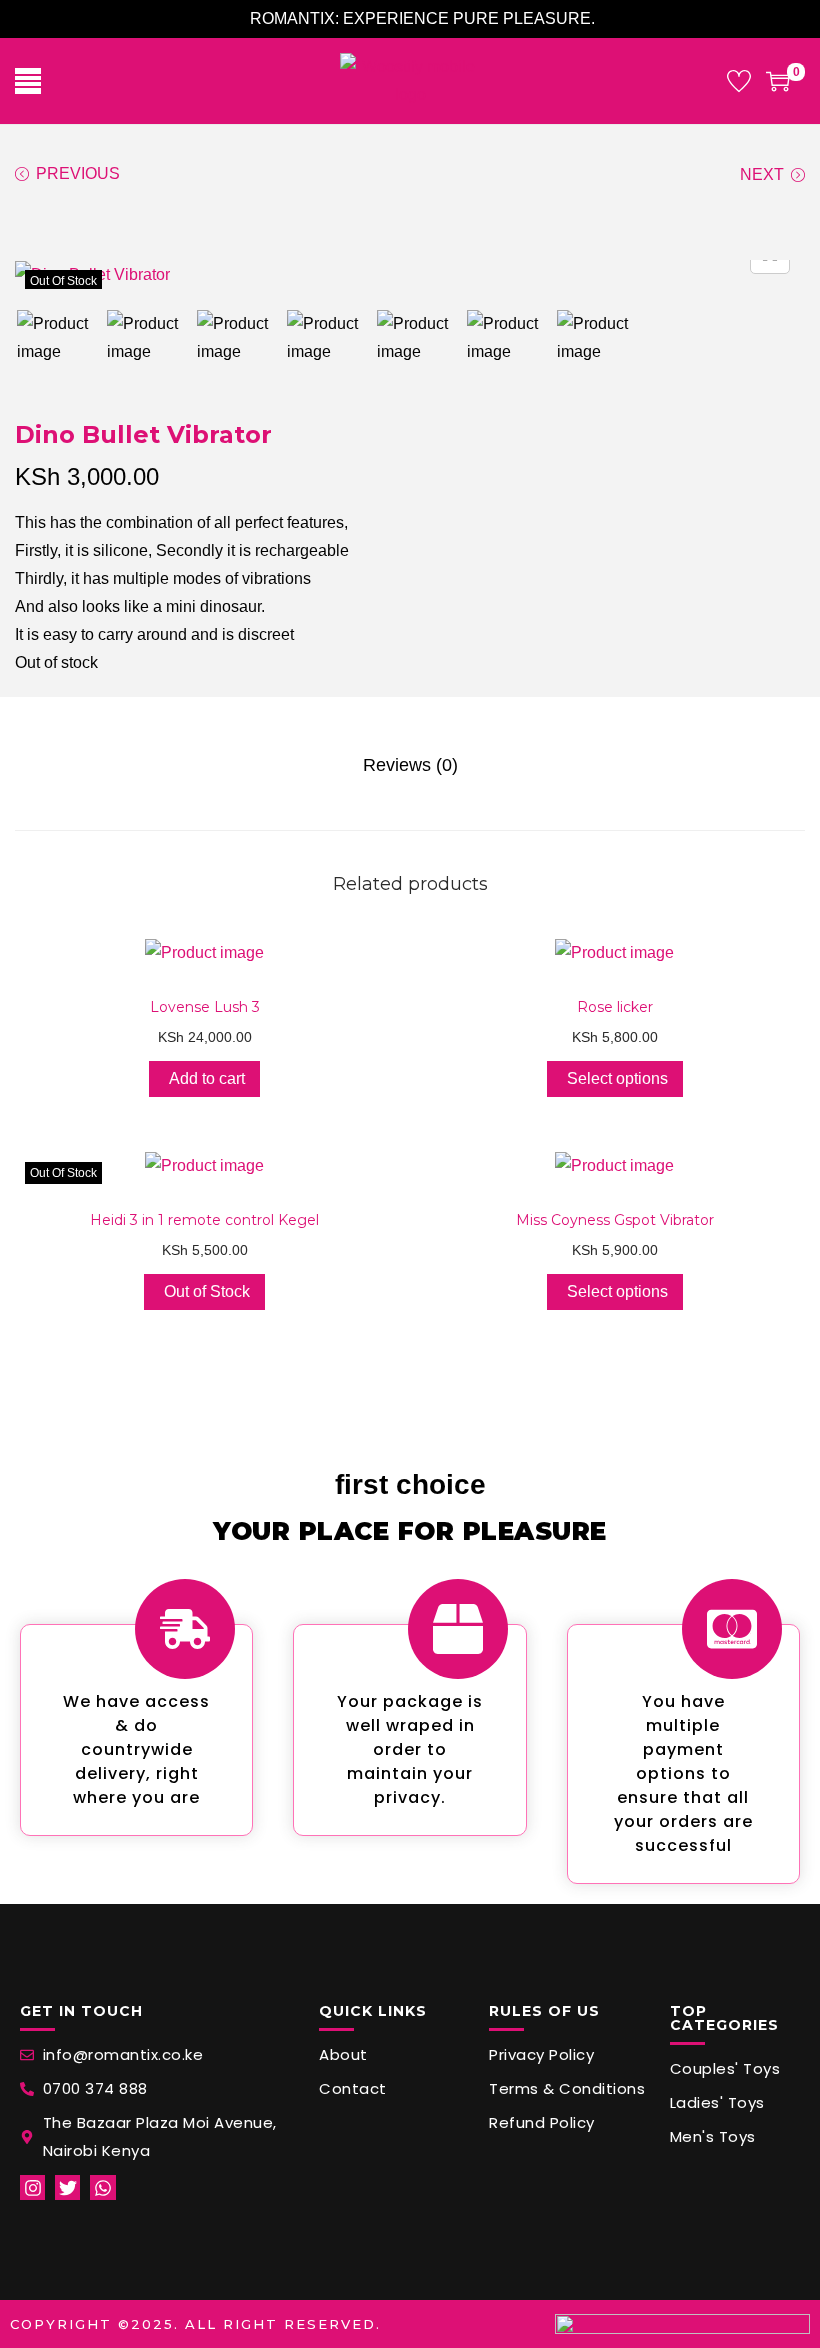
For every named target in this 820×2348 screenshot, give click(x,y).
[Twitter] (67, 2187)
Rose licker (615, 1007)
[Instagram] (32, 2187)
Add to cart (207, 1078)
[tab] (410, 765)
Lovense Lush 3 (205, 1007)
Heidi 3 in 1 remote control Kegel (204, 1220)
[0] (778, 81)
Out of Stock (207, 1291)
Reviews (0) (410, 765)
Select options (617, 1078)
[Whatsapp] (102, 2187)
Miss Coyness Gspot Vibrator (615, 1220)
